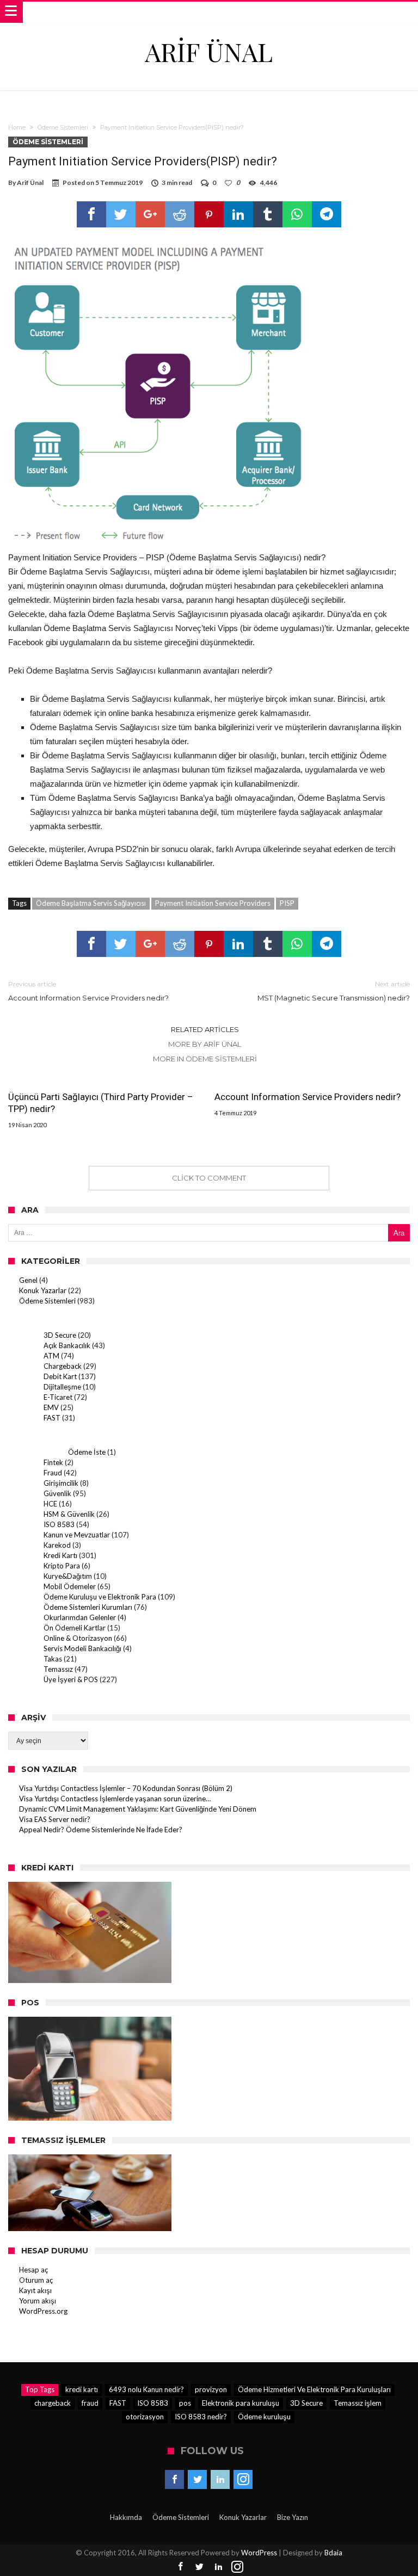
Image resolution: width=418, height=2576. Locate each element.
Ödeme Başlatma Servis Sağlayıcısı (91, 903)
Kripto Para (62, 1566)
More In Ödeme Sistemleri (205, 1059)
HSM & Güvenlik (69, 1514)
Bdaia (333, 2553)
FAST (52, 1418)
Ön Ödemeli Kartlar (75, 1628)
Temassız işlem (358, 2403)
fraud (90, 2403)
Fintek (53, 1462)
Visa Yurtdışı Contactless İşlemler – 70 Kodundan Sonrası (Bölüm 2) (126, 1788)
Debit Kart (60, 1376)
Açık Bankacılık (67, 1345)
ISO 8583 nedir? (201, 2417)
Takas (53, 1659)
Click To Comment (209, 1178)
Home (17, 127)
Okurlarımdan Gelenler (80, 1617)
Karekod (57, 1545)
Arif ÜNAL (209, 51)
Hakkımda (126, 2517)
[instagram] (243, 2480)
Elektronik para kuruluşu (241, 2403)
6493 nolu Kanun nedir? (146, 2389)
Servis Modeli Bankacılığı (82, 1648)
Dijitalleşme (62, 1387)
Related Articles (205, 1029)
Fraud (53, 1473)
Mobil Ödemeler (70, 1586)
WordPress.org (43, 2311)
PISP (287, 903)
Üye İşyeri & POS (71, 1679)
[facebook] (91, 214)
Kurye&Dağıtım (68, 1576)
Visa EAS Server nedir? (55, 1819)
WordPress (259, 2553)
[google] (150, 214)
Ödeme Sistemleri (63, 127)
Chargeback (63, 1366)
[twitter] (121, 214)
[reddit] (180, 214)
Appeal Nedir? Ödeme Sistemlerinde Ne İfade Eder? (101, 1830)
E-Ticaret (58, 1397)
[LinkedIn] (220, 2480)
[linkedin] (238, 214)
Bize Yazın (293, 2517)
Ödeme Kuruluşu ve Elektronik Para (100, 1597)
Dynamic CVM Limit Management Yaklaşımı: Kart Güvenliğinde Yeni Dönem (138, 1809)
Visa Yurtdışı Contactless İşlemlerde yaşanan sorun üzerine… (115, 1799)
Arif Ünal (30, 183)
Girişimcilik (61, 1483)
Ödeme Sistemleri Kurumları (88, 1607)
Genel (28, 1280)
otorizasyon (145, 2417)
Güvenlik (57, 1493)
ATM (51, 1356)
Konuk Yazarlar (43, 1290)
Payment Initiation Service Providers (213, 903)
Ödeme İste (87, 1452)
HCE (50, 1504)
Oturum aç (36, 2280)
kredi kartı (82, 2389)
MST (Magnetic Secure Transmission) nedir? (334, 991)
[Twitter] (197, 2480)
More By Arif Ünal (205, 1044)
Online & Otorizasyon (78, 1638)
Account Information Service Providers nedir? (88, 991)
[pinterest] (209, 214)
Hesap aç (33, 2270)
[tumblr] (268, 214)
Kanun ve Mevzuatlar (77, 1535)
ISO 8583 (59, 1524)
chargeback (53, 2403)
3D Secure (60, 1335)
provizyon (211, 2389)
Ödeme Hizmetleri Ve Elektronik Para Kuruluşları (314, 2389)
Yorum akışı (38, 2301)
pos (185, 2403)
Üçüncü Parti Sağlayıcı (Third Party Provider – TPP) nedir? (101, 1103)
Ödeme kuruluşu (264, 2417)
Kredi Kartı (60, 1555)
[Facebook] (174, 2480)
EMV (51, 1407)
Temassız (58, 1669)
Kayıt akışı (35, 2290)
